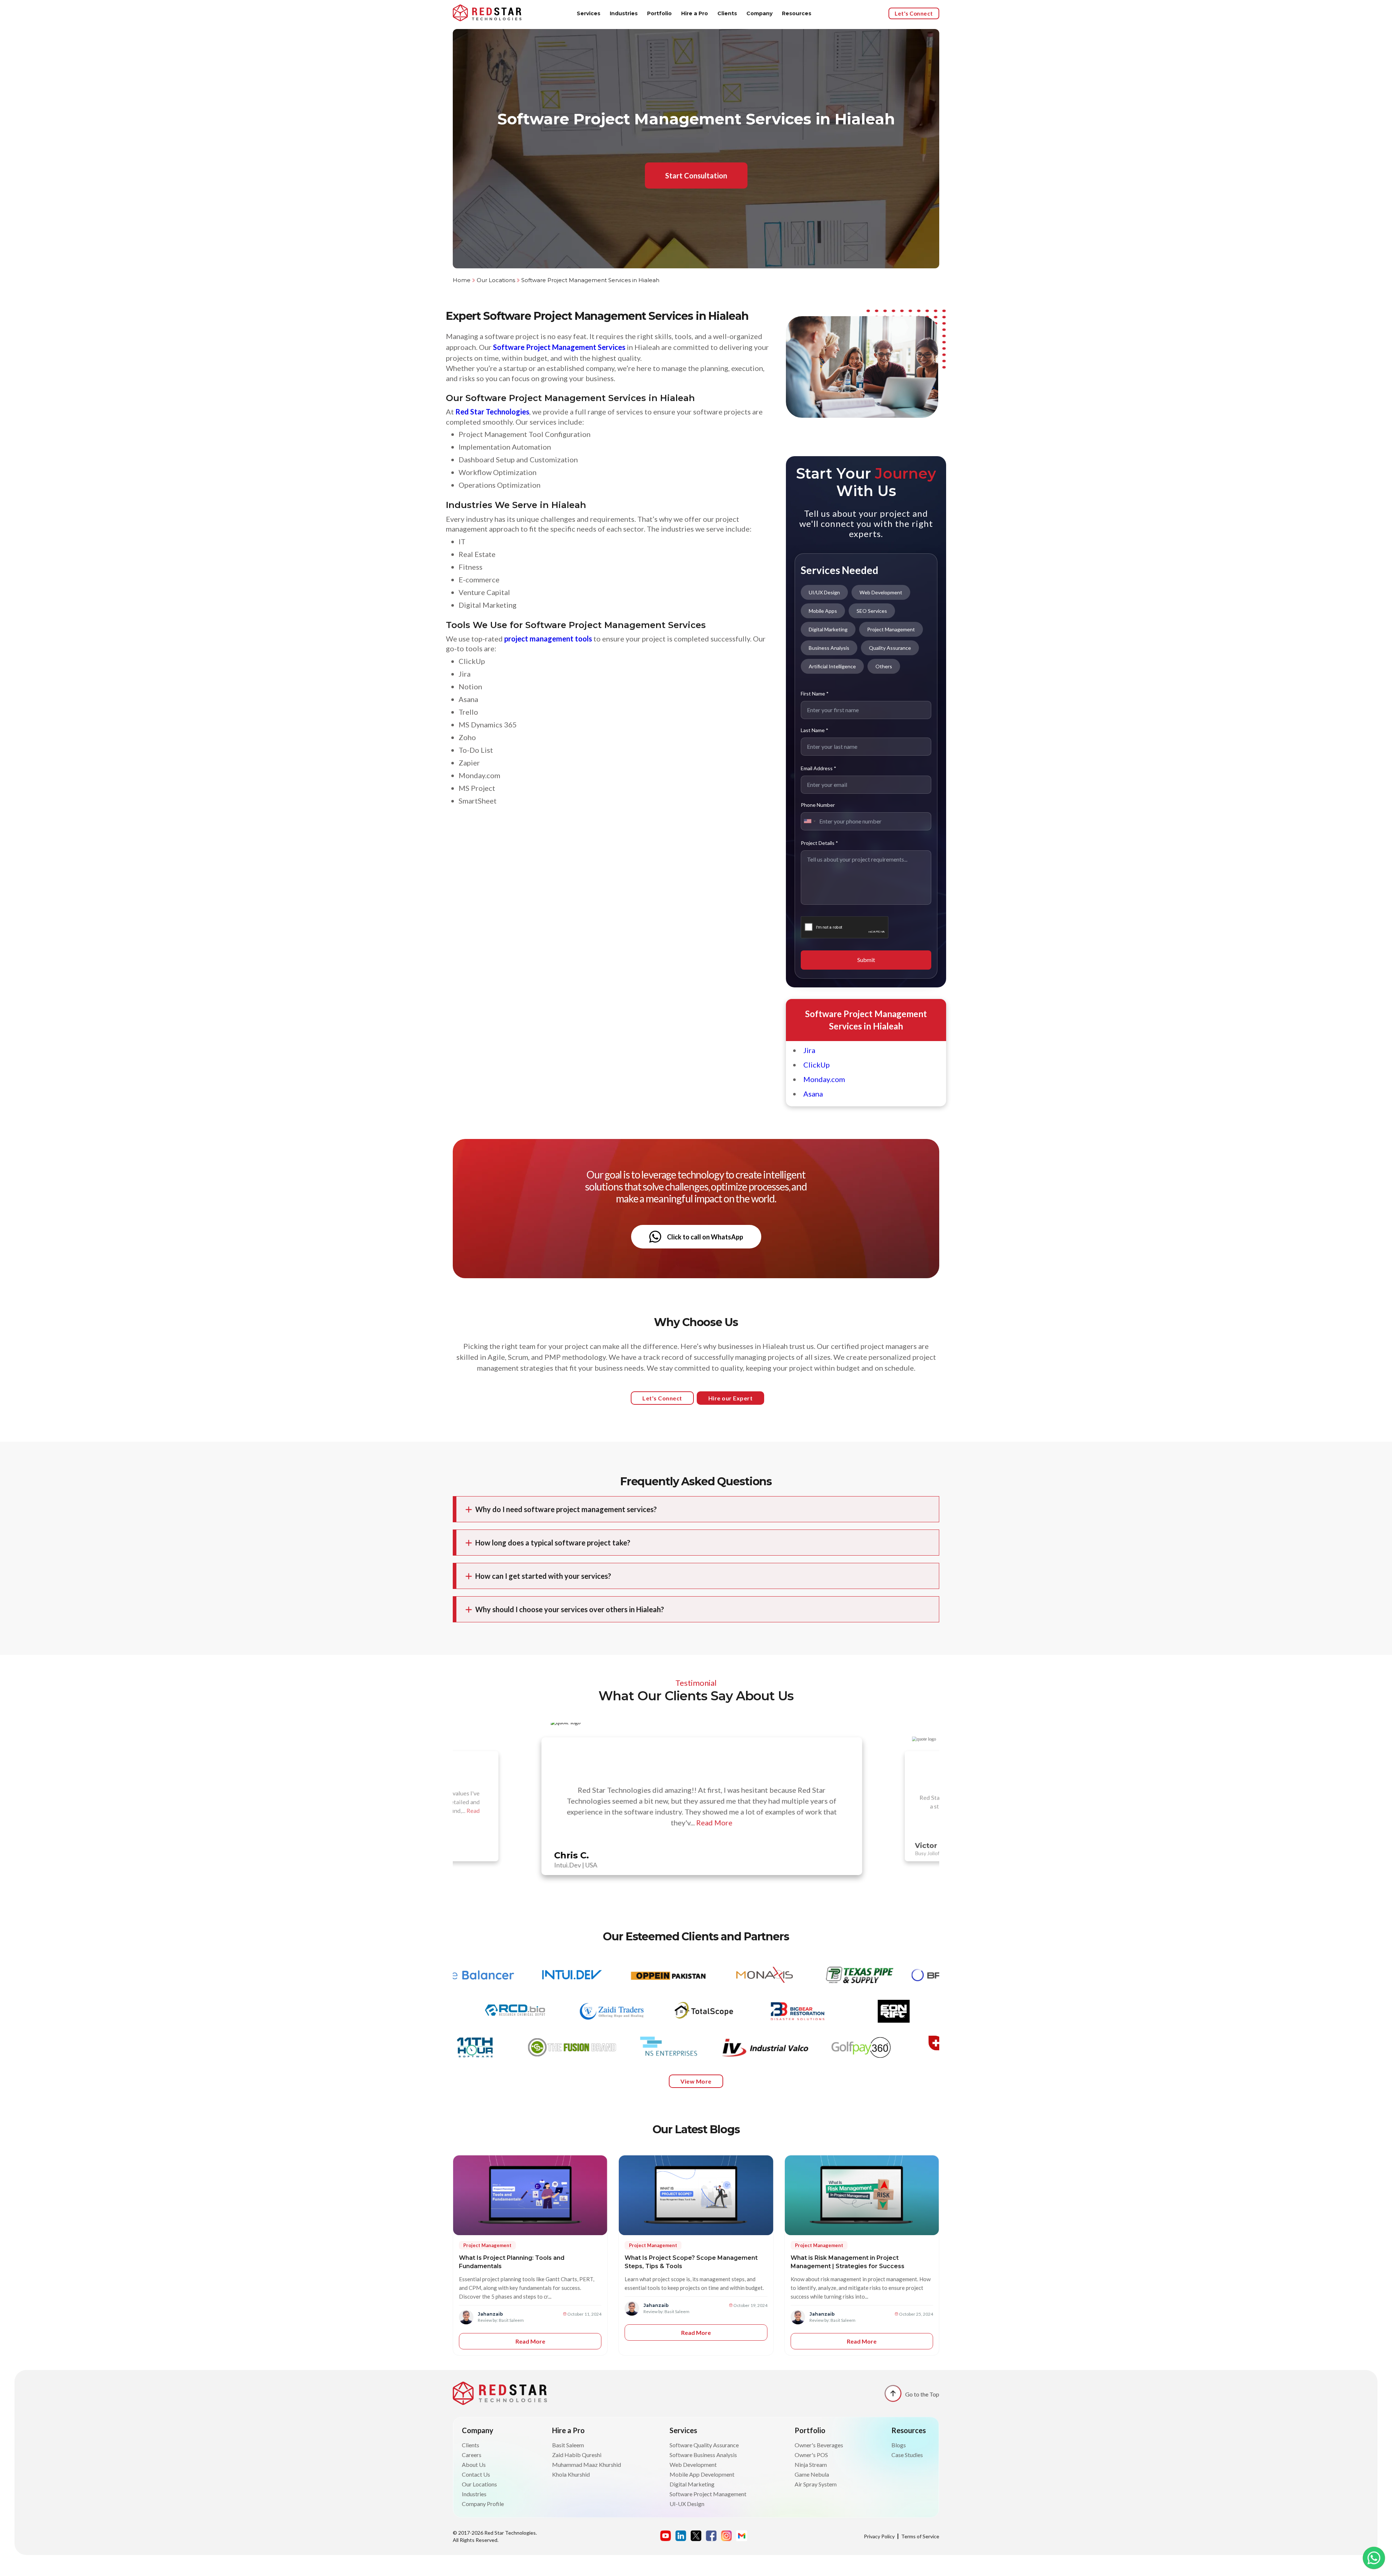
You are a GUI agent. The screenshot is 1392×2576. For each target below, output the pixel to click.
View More (696, 2081)
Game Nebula (812, 2474)
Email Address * (819, 768)
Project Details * (819, 843)
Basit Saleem (568, 2445)
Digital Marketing (828, 629)
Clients (727, 13)
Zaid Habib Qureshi (577, 2455)
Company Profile (483, 2504)
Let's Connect (914, 13)
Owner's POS (811, 2455)
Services (589, 13)
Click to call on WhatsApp (705, 1237)
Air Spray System (816, 2484)
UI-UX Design (687, 2504)
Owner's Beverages (819, 2445)
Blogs (899, 2445)
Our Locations (496, 280)
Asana (813, 1094)
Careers (472, 2455)
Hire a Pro (695, 13)
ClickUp (817, 1065)
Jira (809, 1050)
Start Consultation (696, 176)
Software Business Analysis (703, 2455)
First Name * (815, 693)
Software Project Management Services (559, 347)
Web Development (881, 592)
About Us (474, 2464)
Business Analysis (829, 648)
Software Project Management (708, 2494)
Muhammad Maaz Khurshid (587, 2464)
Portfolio (659, 13)
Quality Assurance (890, 648)
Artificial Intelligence (832, 666)
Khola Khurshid (571, 2474)
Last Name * (815, 730)
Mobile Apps (823, 611)
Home (462, 280)
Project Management (891, 629)
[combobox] (809, 821)
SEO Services (872, 611)
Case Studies (907, 2455)
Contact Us (476, 2474)
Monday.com (824, 1079)
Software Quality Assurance (704, 2445)
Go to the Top (922, 2394)
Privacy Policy (879, 2536)
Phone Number (818, 805)
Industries (624, 13)
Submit (866, 960)
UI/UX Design (824, 592)
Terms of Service (920, 2536)
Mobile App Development (702, 2474)
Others (884, 666)
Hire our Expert (731, 1398)
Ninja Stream (811, 2464)
